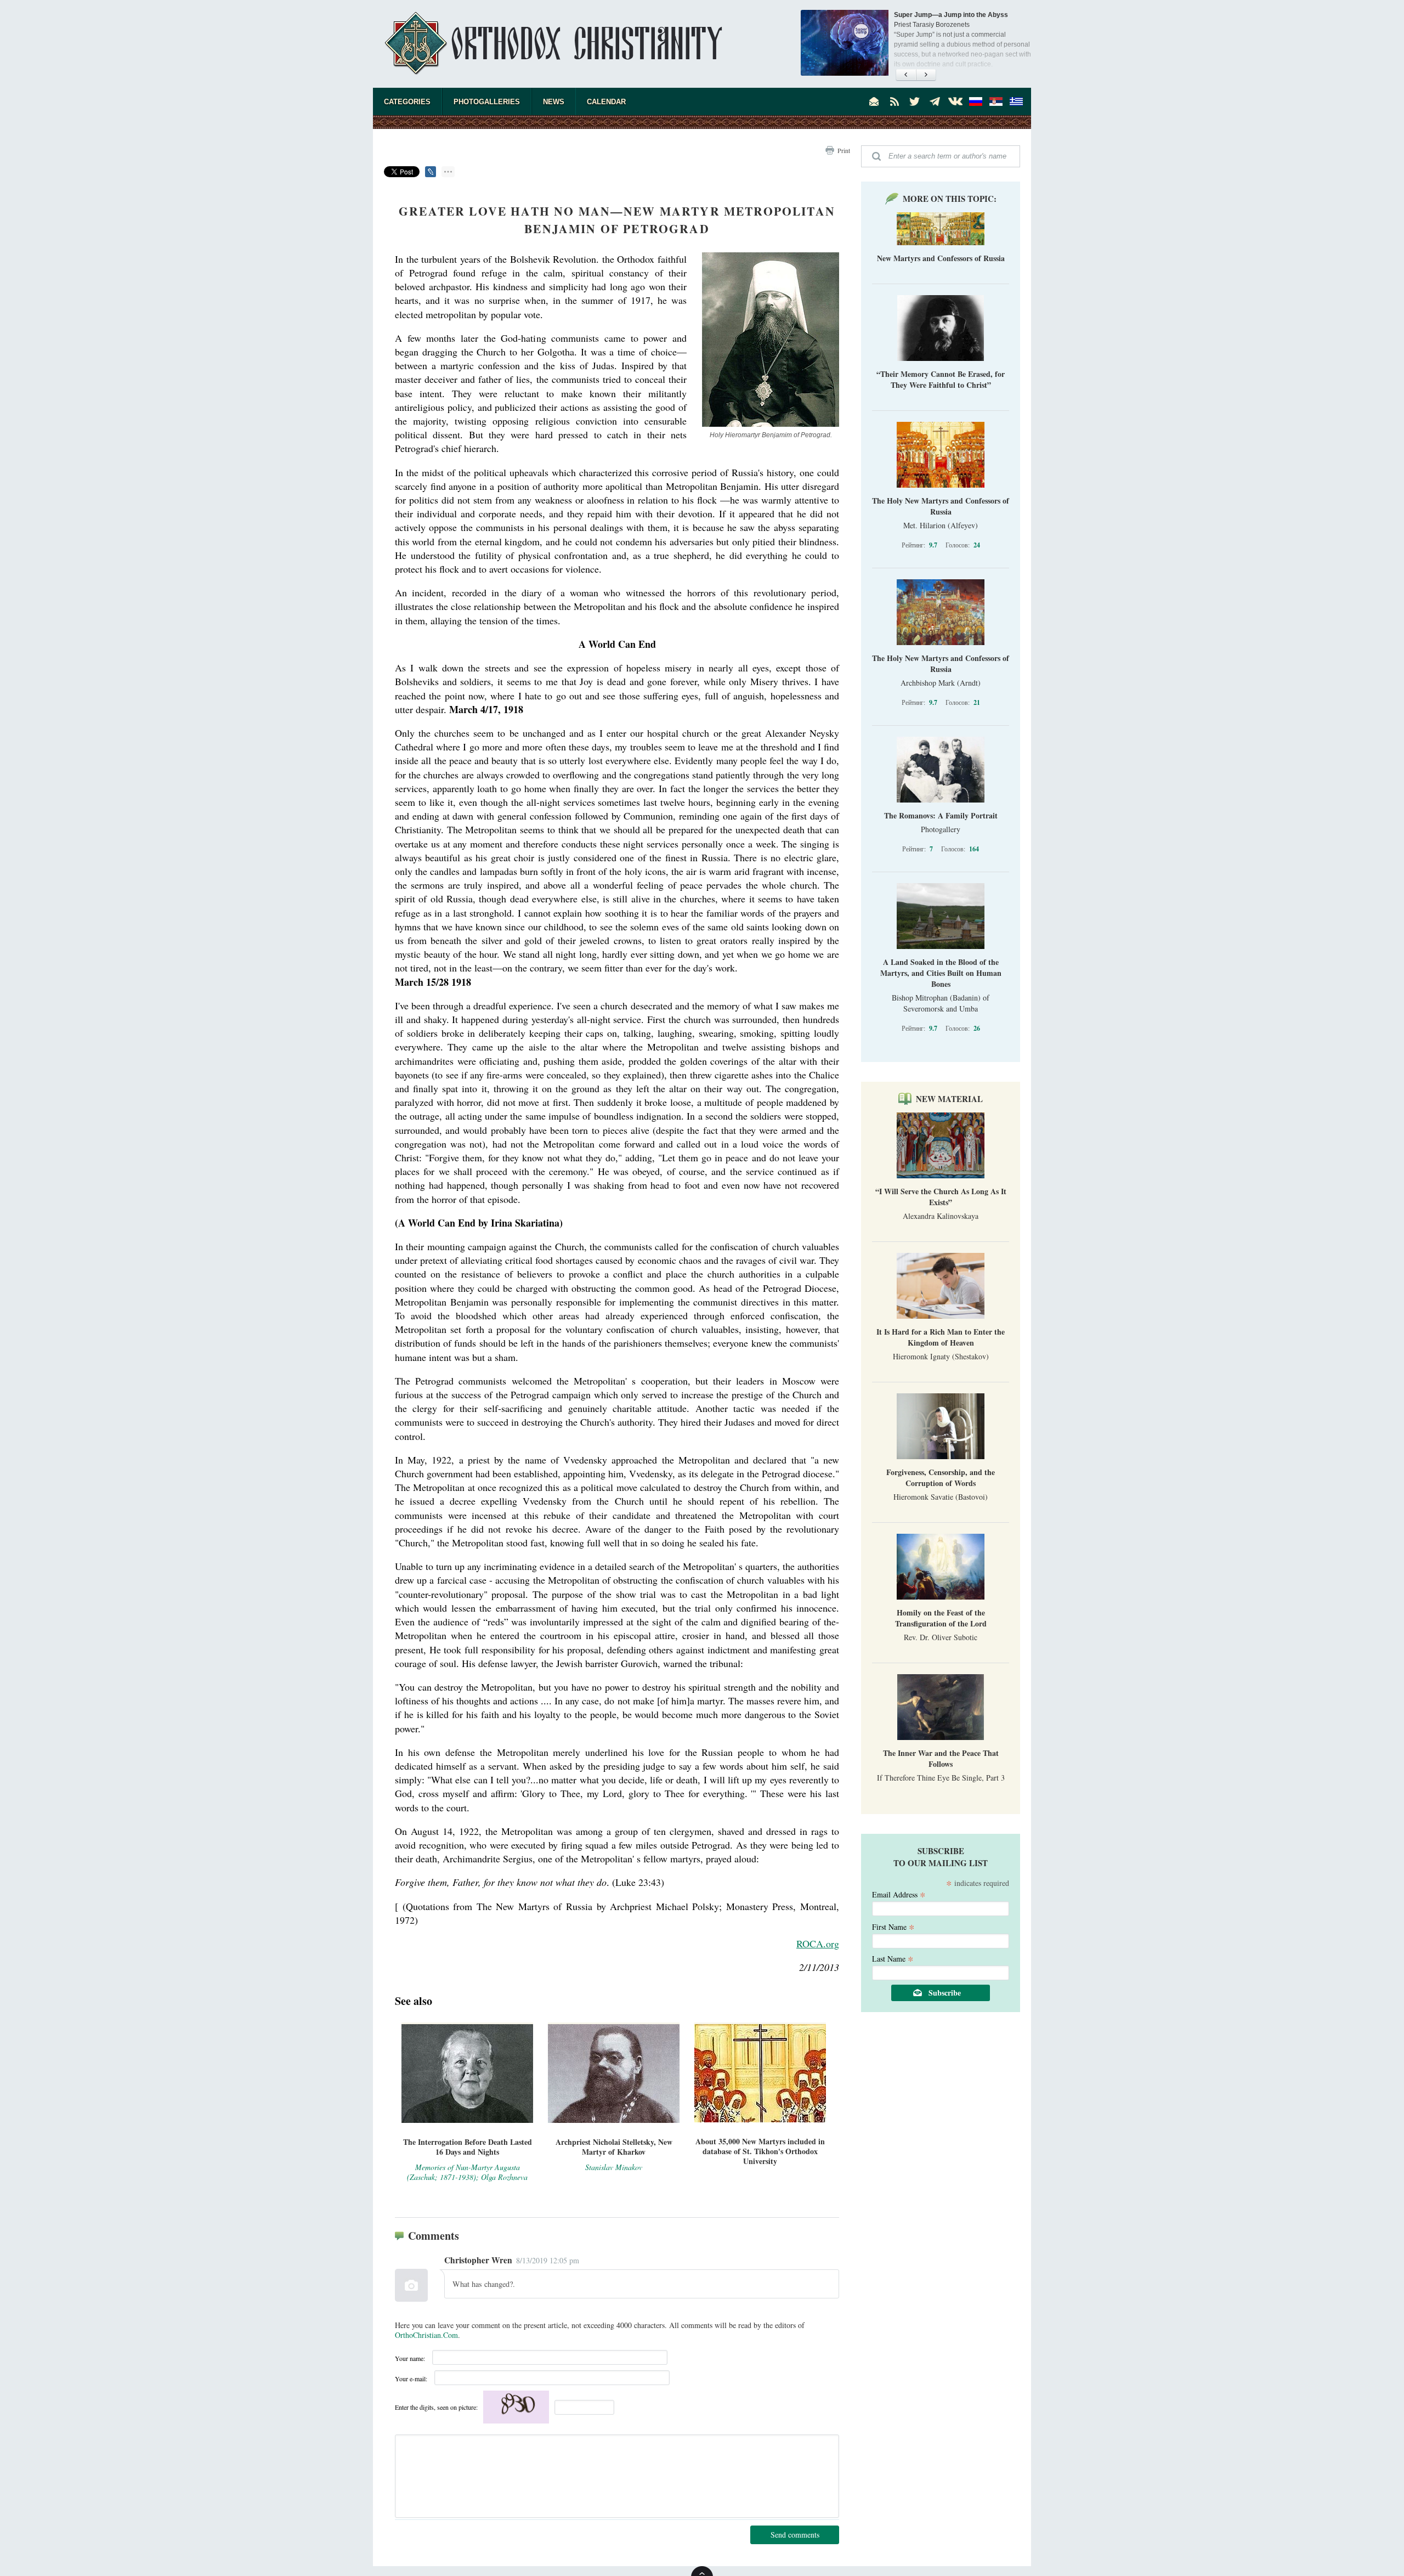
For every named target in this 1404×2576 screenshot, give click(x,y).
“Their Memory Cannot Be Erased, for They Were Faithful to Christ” (941, 379)
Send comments (795, 2535)
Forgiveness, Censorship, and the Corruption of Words (941, 1478)
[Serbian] (996, 101)
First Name (893, 1926)
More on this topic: (950, 199)
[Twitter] (915, 101)
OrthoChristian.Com (426, 2335)
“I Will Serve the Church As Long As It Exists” (941, 1197)
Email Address (899, 1894)
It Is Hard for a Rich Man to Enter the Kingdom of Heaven (941, 1337)
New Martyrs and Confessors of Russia (941, 258)
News (554, 102)
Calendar (606, 102)
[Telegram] (935, 101)
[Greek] (1016, 101)
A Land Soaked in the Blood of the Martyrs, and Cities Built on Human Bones (941, 973)
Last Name (893, 1958)
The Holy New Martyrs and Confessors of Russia (941, 506)
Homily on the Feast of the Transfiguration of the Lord (941, 1618)
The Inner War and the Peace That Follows (941, 1758)
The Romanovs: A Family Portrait (941, 815)
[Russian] (976, 101)
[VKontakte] (955, 101)
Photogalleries (487, 102)
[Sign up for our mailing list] (874, 101)
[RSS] (895, 101)
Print (844, 150)
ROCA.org (818, 1944)
